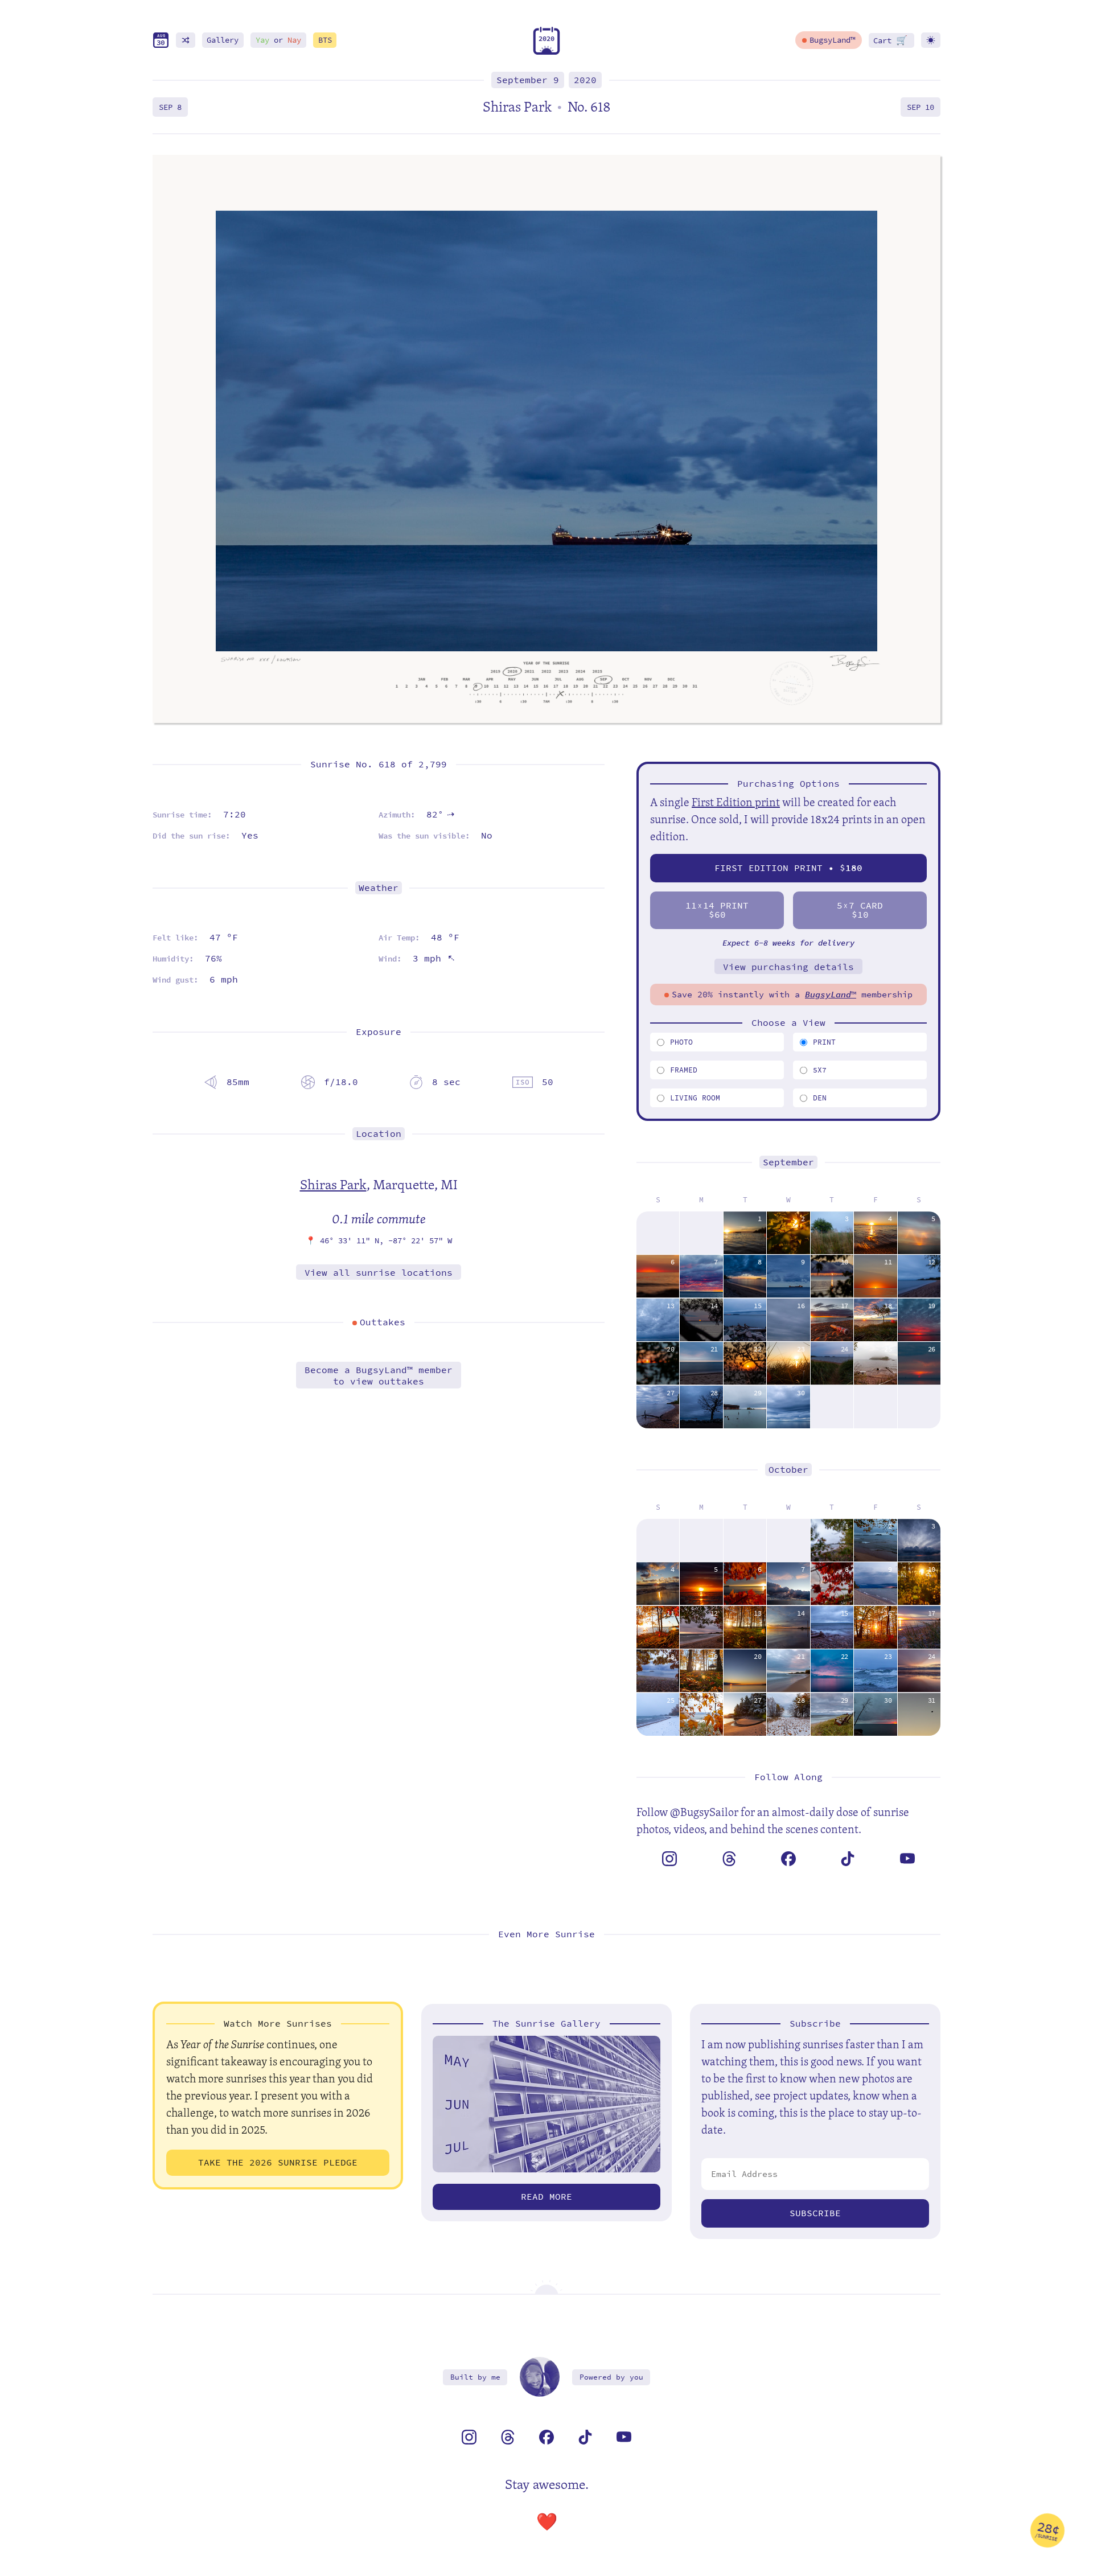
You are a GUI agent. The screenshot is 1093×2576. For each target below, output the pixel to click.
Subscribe (815, 2213)
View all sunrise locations (379, 1273)
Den (820, 1098)
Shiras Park (333, 1184)
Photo (681, 1042)
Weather (379, 888)
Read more (546, 2197)
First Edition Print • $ (788, 868)
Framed (684, 1070)
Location (379, 1134)
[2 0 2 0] (546, 52)
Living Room (695, 1098)
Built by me (475, 2377)
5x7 (820, 1070)
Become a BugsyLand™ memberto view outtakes (379, 1375)
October (788, 1470)
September (788, 1162)
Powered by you (611, 2377)
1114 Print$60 (717, 910)
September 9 (528, 80)
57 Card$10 (860, 910)
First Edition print (736, 802)
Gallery (223, 40)
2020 (585, 80)
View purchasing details (788, 967)
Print (824, 1042)
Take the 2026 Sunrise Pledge (278, 2162)
